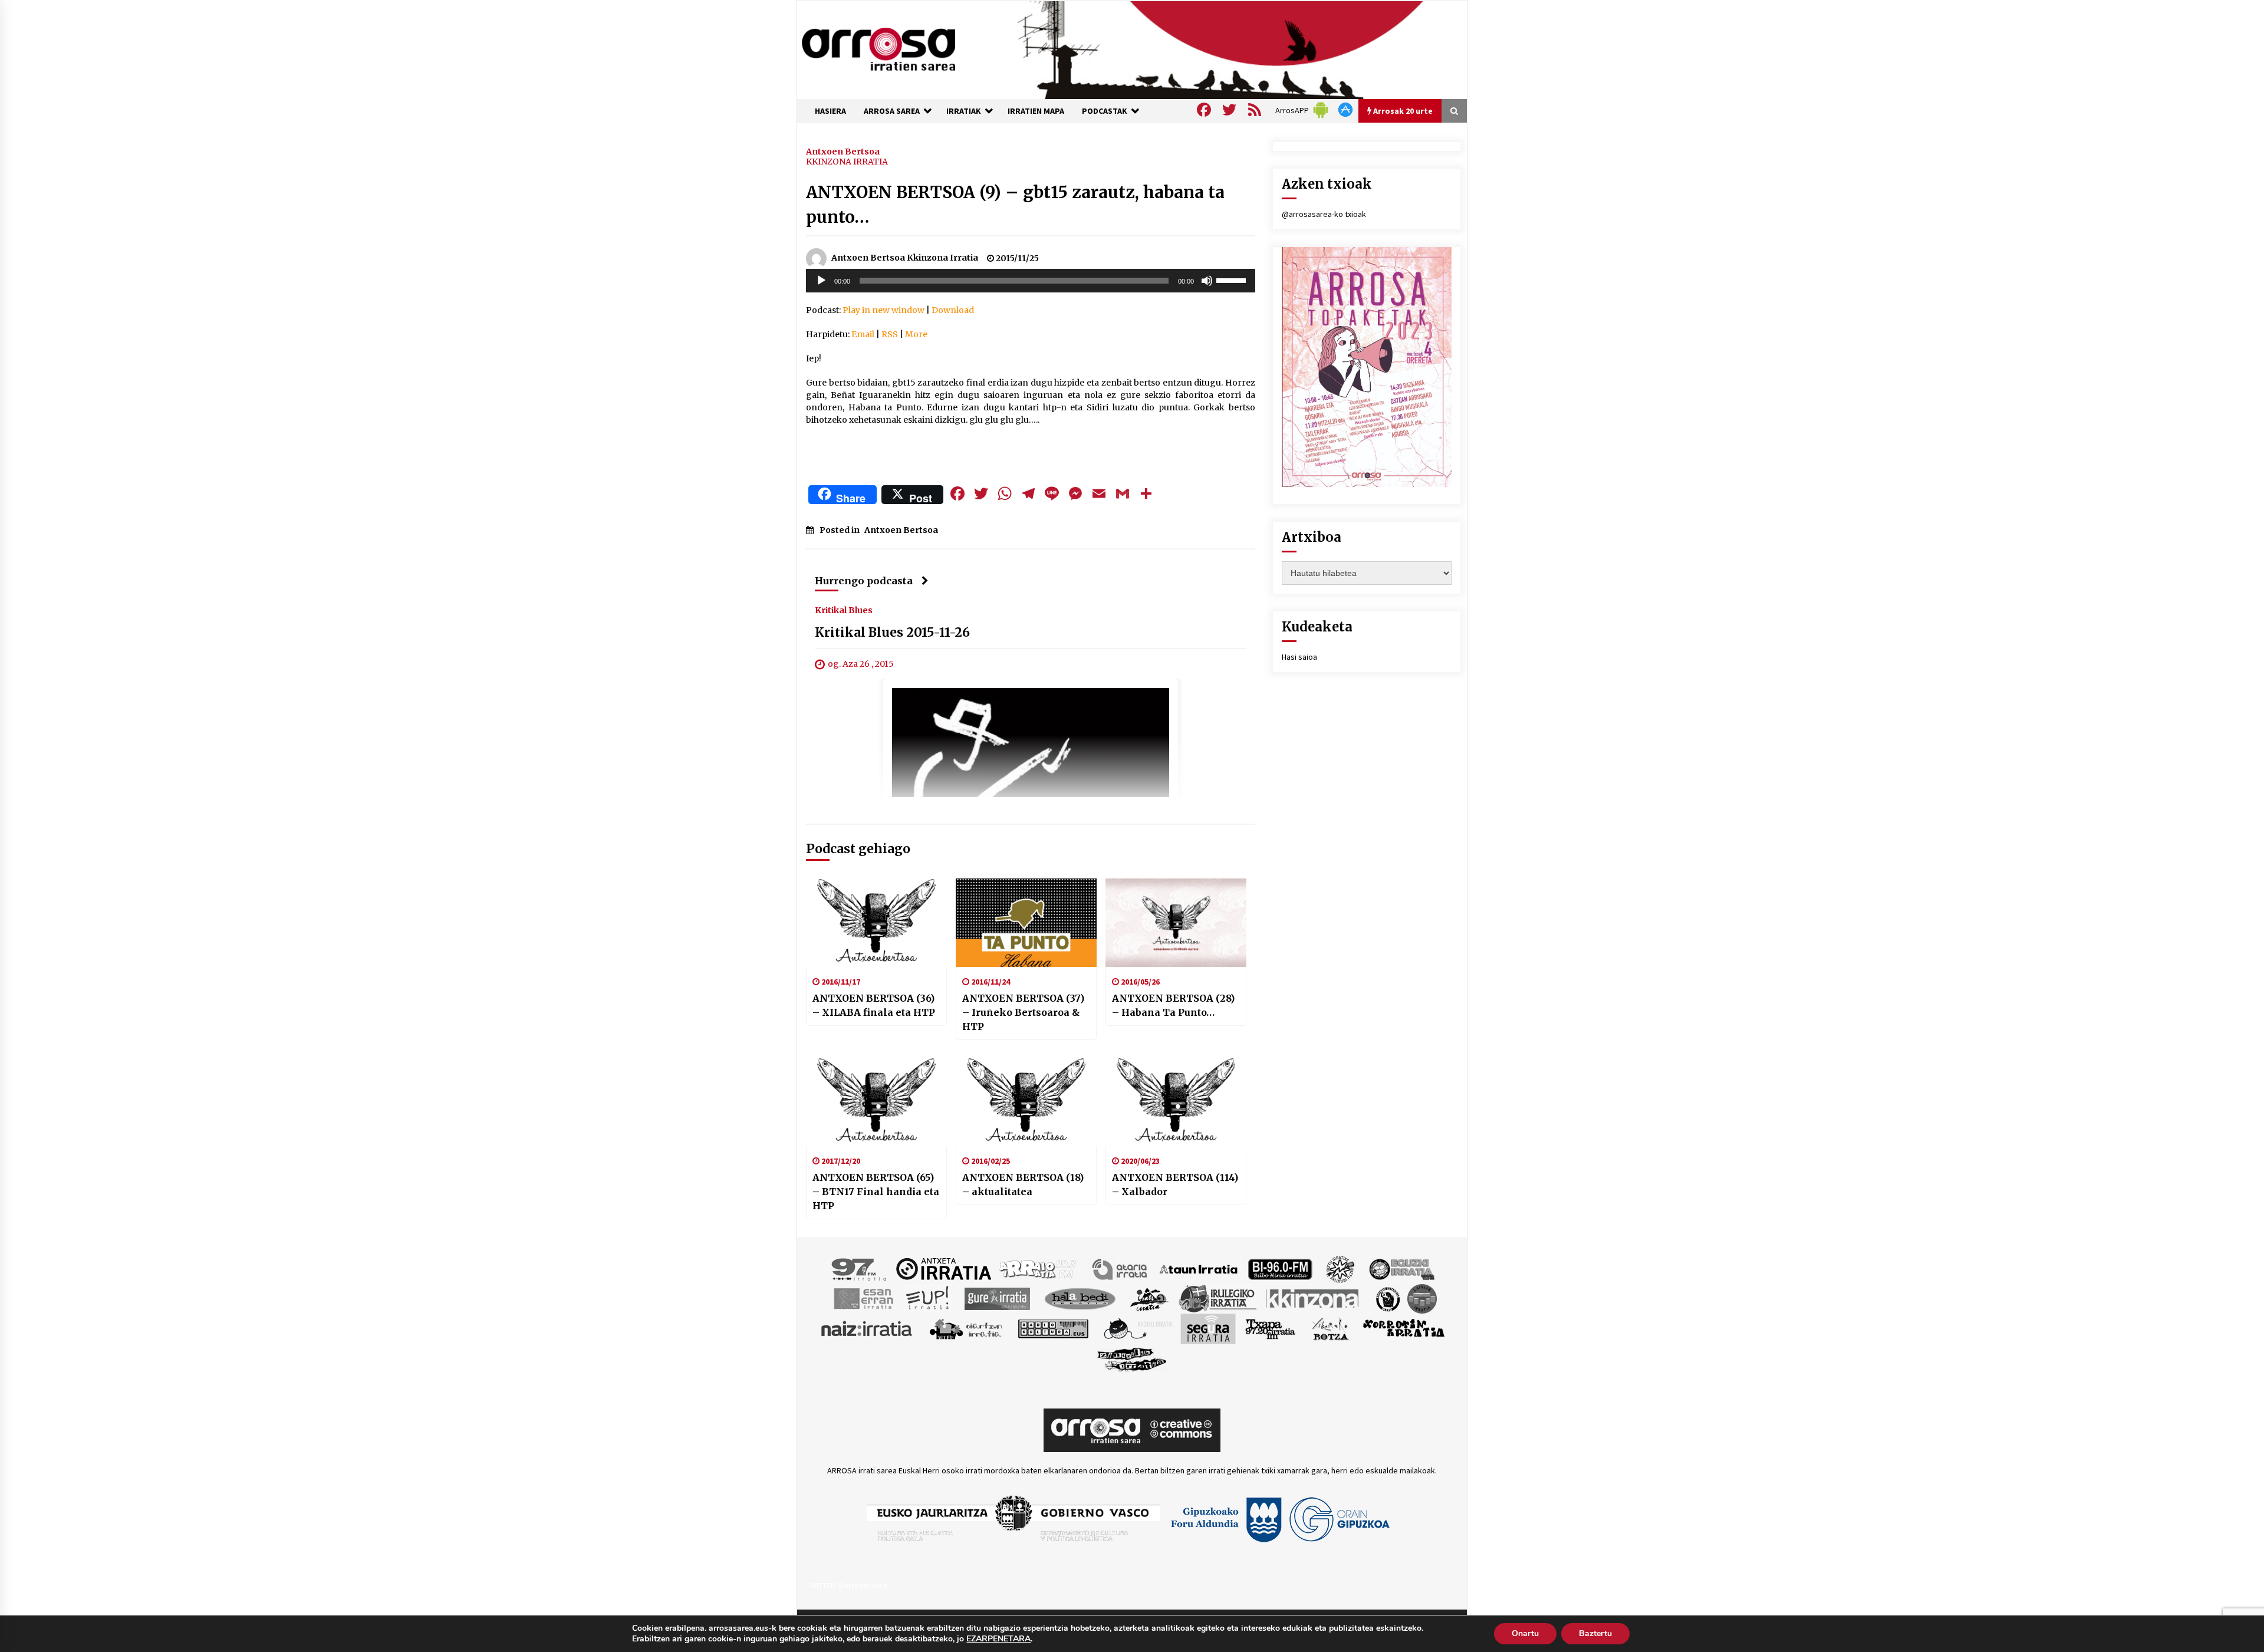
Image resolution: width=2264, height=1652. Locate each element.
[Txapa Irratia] (1270, 1328)
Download (953, 310)
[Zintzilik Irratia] (1132, 1358)
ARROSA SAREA (892, 111)
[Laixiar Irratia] (1422, 1298)
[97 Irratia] (860, 1268)
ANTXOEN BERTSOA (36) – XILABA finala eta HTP (874, 1005)
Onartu (1525, 1633)
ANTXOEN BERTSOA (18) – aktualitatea (1023, 1184)
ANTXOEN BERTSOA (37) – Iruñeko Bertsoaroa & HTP (1023, 1012)
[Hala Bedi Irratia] (1080, 1298)
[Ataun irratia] (1199, 1268)
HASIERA (830, 111)
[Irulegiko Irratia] (1217, 1298)
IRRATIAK (964, 111)
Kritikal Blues (844, 610)
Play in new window (883, 310)
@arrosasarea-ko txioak (1324, 214)
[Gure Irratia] (997, 1298)
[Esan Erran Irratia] (863, 1298)
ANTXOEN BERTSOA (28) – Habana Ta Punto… (1173, 1005)
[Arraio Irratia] (1038, 1268)
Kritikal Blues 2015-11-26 (892, 632)
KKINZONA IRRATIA (847, 162)
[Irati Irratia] (1150, 1298)
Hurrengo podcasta (864, 581)
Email (863, 334)
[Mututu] (1207, 281)
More (916, 334)
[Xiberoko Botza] (1330, 1328)
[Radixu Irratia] (1138, 1328)
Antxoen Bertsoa (843, 151)
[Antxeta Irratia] (944, 1268)
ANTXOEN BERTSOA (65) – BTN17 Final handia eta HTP (876, 1192)
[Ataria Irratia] (1121, 1268)
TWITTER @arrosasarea (847, 1585)
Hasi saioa (1299, 657)
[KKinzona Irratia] (1313, 1298)
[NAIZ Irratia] (867, 1328)
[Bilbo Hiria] (1280, 1268)
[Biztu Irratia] (1340, 1268)
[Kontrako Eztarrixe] (1387, 1298)
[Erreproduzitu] (821, 281)
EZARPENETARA (998, 1639)
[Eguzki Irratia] (1401, 1268)
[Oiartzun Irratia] (966, 1328)
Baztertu (1595, 1633)
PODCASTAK (1105, 111)
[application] (1031, 281)
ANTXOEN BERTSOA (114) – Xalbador (1175, 1184)
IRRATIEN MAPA (1036, 111)
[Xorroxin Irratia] (1404, 1328)
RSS (890, 334)
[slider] (1233, 279)
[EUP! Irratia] (928, 1298)
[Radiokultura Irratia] (1053, 1328)
